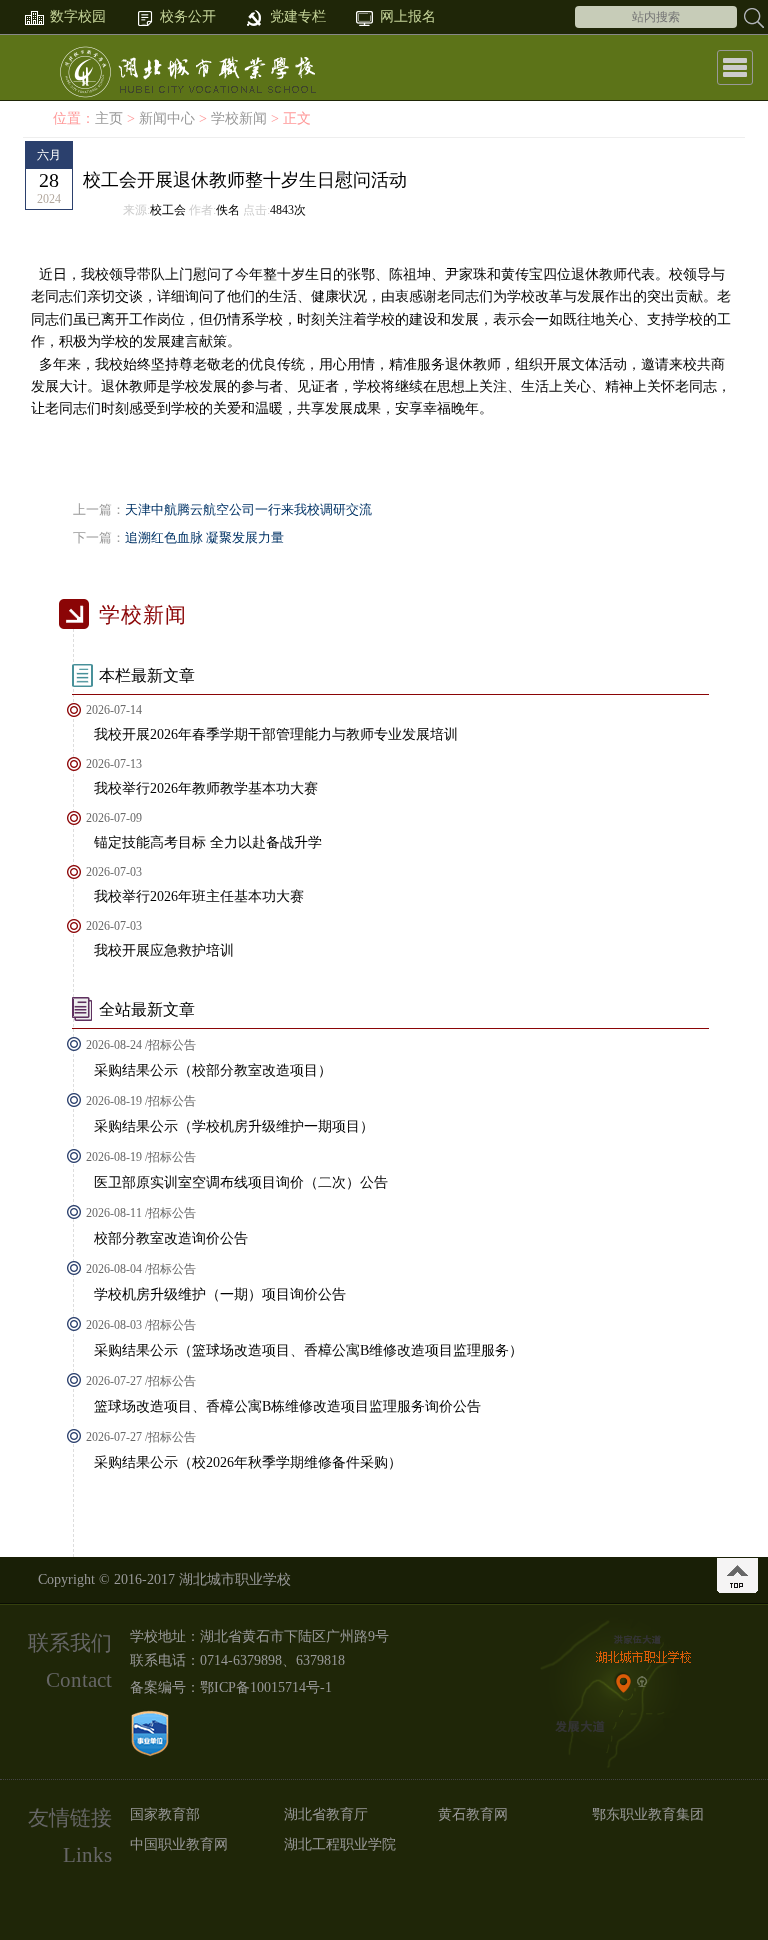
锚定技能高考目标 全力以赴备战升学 (208, 842)
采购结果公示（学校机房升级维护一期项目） (234, 1126)
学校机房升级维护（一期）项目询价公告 (220, 1294)
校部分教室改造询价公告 (171, 1238)
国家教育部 (165, 1814)
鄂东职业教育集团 (648, 1814)
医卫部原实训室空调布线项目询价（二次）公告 (241, 1182)
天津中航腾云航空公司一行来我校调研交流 (248, 509)
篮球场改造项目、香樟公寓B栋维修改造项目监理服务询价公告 (287, 1406)
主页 (109, 118)
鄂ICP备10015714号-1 (266, 1687)
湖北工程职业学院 (340, 1844)
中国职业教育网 (179, 1844)
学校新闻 (239, 118)
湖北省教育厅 (326, 1814)
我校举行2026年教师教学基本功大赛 (206, 788)
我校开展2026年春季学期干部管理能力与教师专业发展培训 (276, 734)
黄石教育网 (473, 1814)
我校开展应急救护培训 (164, 950)
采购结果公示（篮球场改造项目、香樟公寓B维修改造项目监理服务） (308, 1350)
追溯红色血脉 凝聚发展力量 (204, 537)
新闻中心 (167, 118)
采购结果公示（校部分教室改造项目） (213, 1070)
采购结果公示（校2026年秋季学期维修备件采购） (248, 1462)
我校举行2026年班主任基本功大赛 (199, 896)
